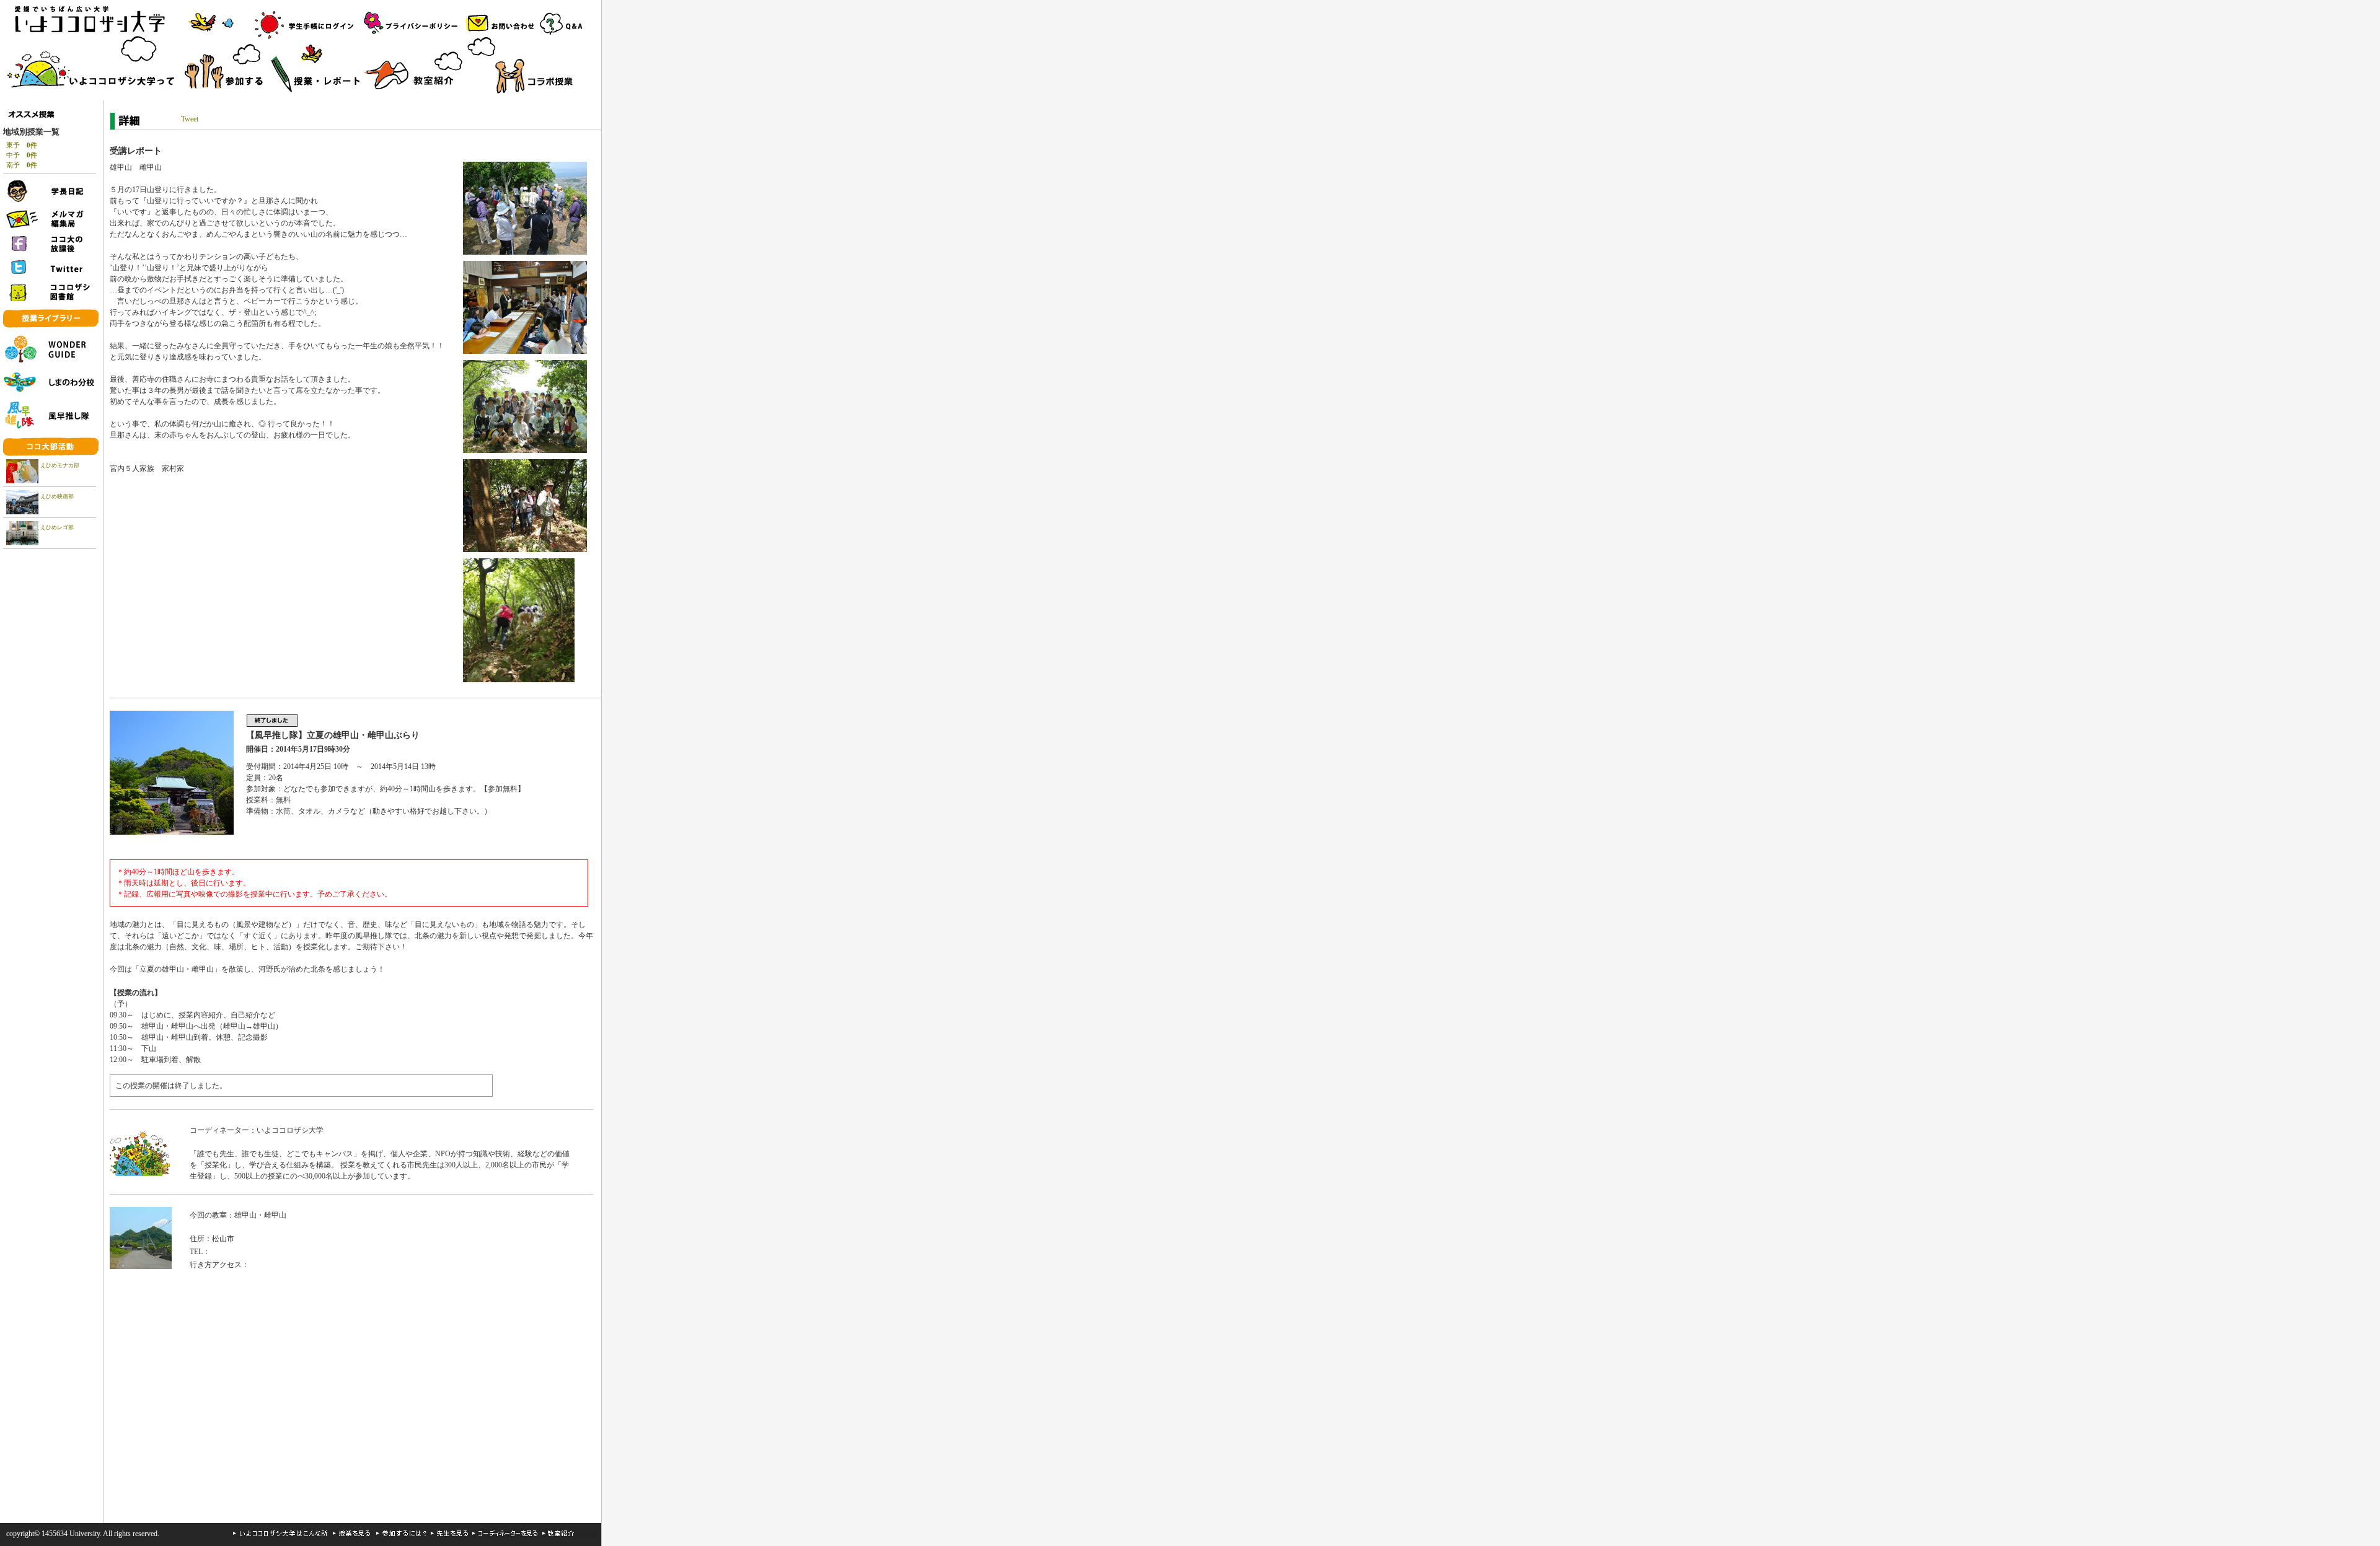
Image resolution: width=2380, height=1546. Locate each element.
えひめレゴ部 (57, 527)
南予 (22, 165)
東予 (22, 145)
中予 (22, 155)
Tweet (190, 119)
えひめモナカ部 (60, 465)
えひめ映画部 (57, 496)
